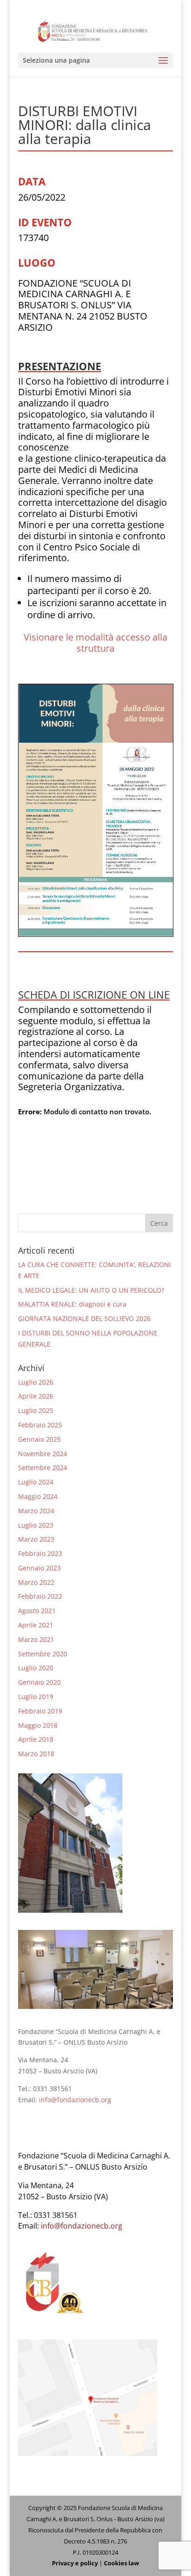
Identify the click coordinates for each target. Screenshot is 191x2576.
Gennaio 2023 (39, 1568)
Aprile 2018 (36, 1739)
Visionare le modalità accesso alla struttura (95, 643)
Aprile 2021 (36, 1625)
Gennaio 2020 (39, 1682)
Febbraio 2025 (40, 1425)
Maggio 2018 (38, 1725)
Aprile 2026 (36, 1396)
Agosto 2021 (37, 1611)
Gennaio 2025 (39, 1439)
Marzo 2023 (36, 1539)
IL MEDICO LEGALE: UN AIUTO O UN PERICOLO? (91, 1290)
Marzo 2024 (36, 1511)
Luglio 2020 (36, 1668)
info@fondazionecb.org (75, 2100)
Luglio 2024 (36, 1482)
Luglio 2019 (36, 1697)
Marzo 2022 (36, 1582)
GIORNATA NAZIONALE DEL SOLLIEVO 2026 (84, 1318)
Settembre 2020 (43, 1654)
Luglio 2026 (36, 1382)
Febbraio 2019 (40, 1711)
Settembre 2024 (43, 1468)
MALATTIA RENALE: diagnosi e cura (72, 1304)
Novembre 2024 (43, 1454)
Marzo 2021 (36, 1639)
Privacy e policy (75, 2563)
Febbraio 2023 (40, 1553)
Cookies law (121, 2563)
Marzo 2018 (36, 1754)
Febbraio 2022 (40, 1596)
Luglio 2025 (36, 1410)
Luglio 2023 (36, 1525)
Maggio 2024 (38, 1496)
